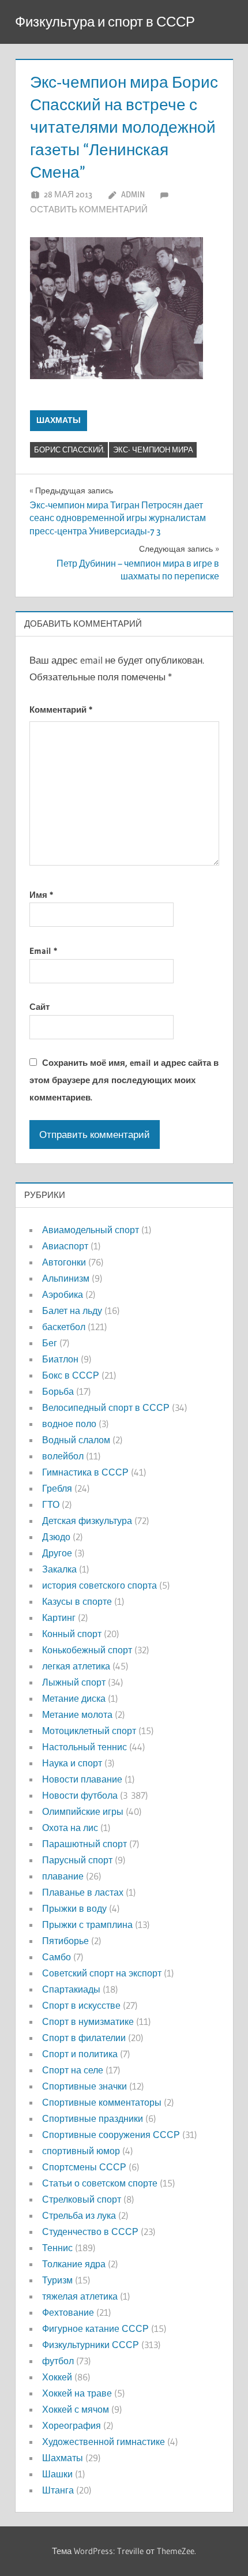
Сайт (40, 1007)
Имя (41, 895)
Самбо (57, 1957)
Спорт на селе (73, 2070)
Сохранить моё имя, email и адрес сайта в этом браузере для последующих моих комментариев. (124, 1080)
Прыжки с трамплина (87, 1924)
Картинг (59, 1618)
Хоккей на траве (77, 2393)
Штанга (58, 2490)
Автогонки (64, 1262)
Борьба (58, 1391)
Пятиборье (65, 1941)
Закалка (59, 1569)
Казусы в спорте (77, 1601)
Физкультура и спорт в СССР (105, 22)
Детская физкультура (87, 1521)
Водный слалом (76, 1440)
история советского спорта (99, 1585)
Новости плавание (82, 1779)
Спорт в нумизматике (88, 2021)
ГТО (51, 1504)
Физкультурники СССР (91, 2345)
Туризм (57, 2280)
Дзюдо (56, 1537)
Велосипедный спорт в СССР (106, 1407)
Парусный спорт (77, 1860)
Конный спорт (72, 1634)
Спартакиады (71, 1989)
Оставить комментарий (89, 209)
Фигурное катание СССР (95, 2328)
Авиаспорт (65, 1246)
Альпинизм (66, 1278)
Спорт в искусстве (81, 2005)
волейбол (63, 1456)
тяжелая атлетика (80, 2296)
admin (133, 194)
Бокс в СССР (71, 1375)
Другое (57, 1553)
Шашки (57, 2474)
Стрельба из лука (79, 2215)
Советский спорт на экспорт (102, 1973)
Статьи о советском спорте (100, 2183)
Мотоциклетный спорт (89, 1731)
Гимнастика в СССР (85, 1472)
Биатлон (60, 1359)
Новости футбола (80, 1795)
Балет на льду (72, 1311)
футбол (58, 2361)
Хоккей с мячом (76, 2409)
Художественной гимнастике (104, 2442)
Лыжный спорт (74, 1682)
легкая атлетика (76, 1666)
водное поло (69, 1424)
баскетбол (64, 1327)
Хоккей (57, 2377)
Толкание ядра (74, 2264)
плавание (63, 1876)
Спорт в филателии (84, 2038)
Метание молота (77, 1714)
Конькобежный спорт (87, 1650)
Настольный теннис (84, 1747)
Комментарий (61, 709)
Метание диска (74, 1698)
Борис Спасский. (69, 450)
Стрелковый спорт (82, 2199)
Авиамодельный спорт (91, 1230)
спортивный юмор (81, 2151)
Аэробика (63, 1294)
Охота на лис (70, 1828)
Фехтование (68, 2312)
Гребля (57, 1488)
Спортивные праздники (93, 2118)
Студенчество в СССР (90, 2231)
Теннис (57, 2248)
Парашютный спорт (84, 1844)
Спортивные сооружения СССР (111, 2135)
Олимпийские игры (83, 1811)
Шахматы (59, 420)
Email (43, 951)
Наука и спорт (72, 1763)
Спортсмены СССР (84, 2167)
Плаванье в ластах (83, 1892)
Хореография (72, 2425)
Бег (50, 1343)
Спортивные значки (84, 2086)
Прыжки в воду (74, 1908)
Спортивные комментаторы (102, 2102)
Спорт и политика (80, 2054)
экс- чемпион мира (153, 450)
